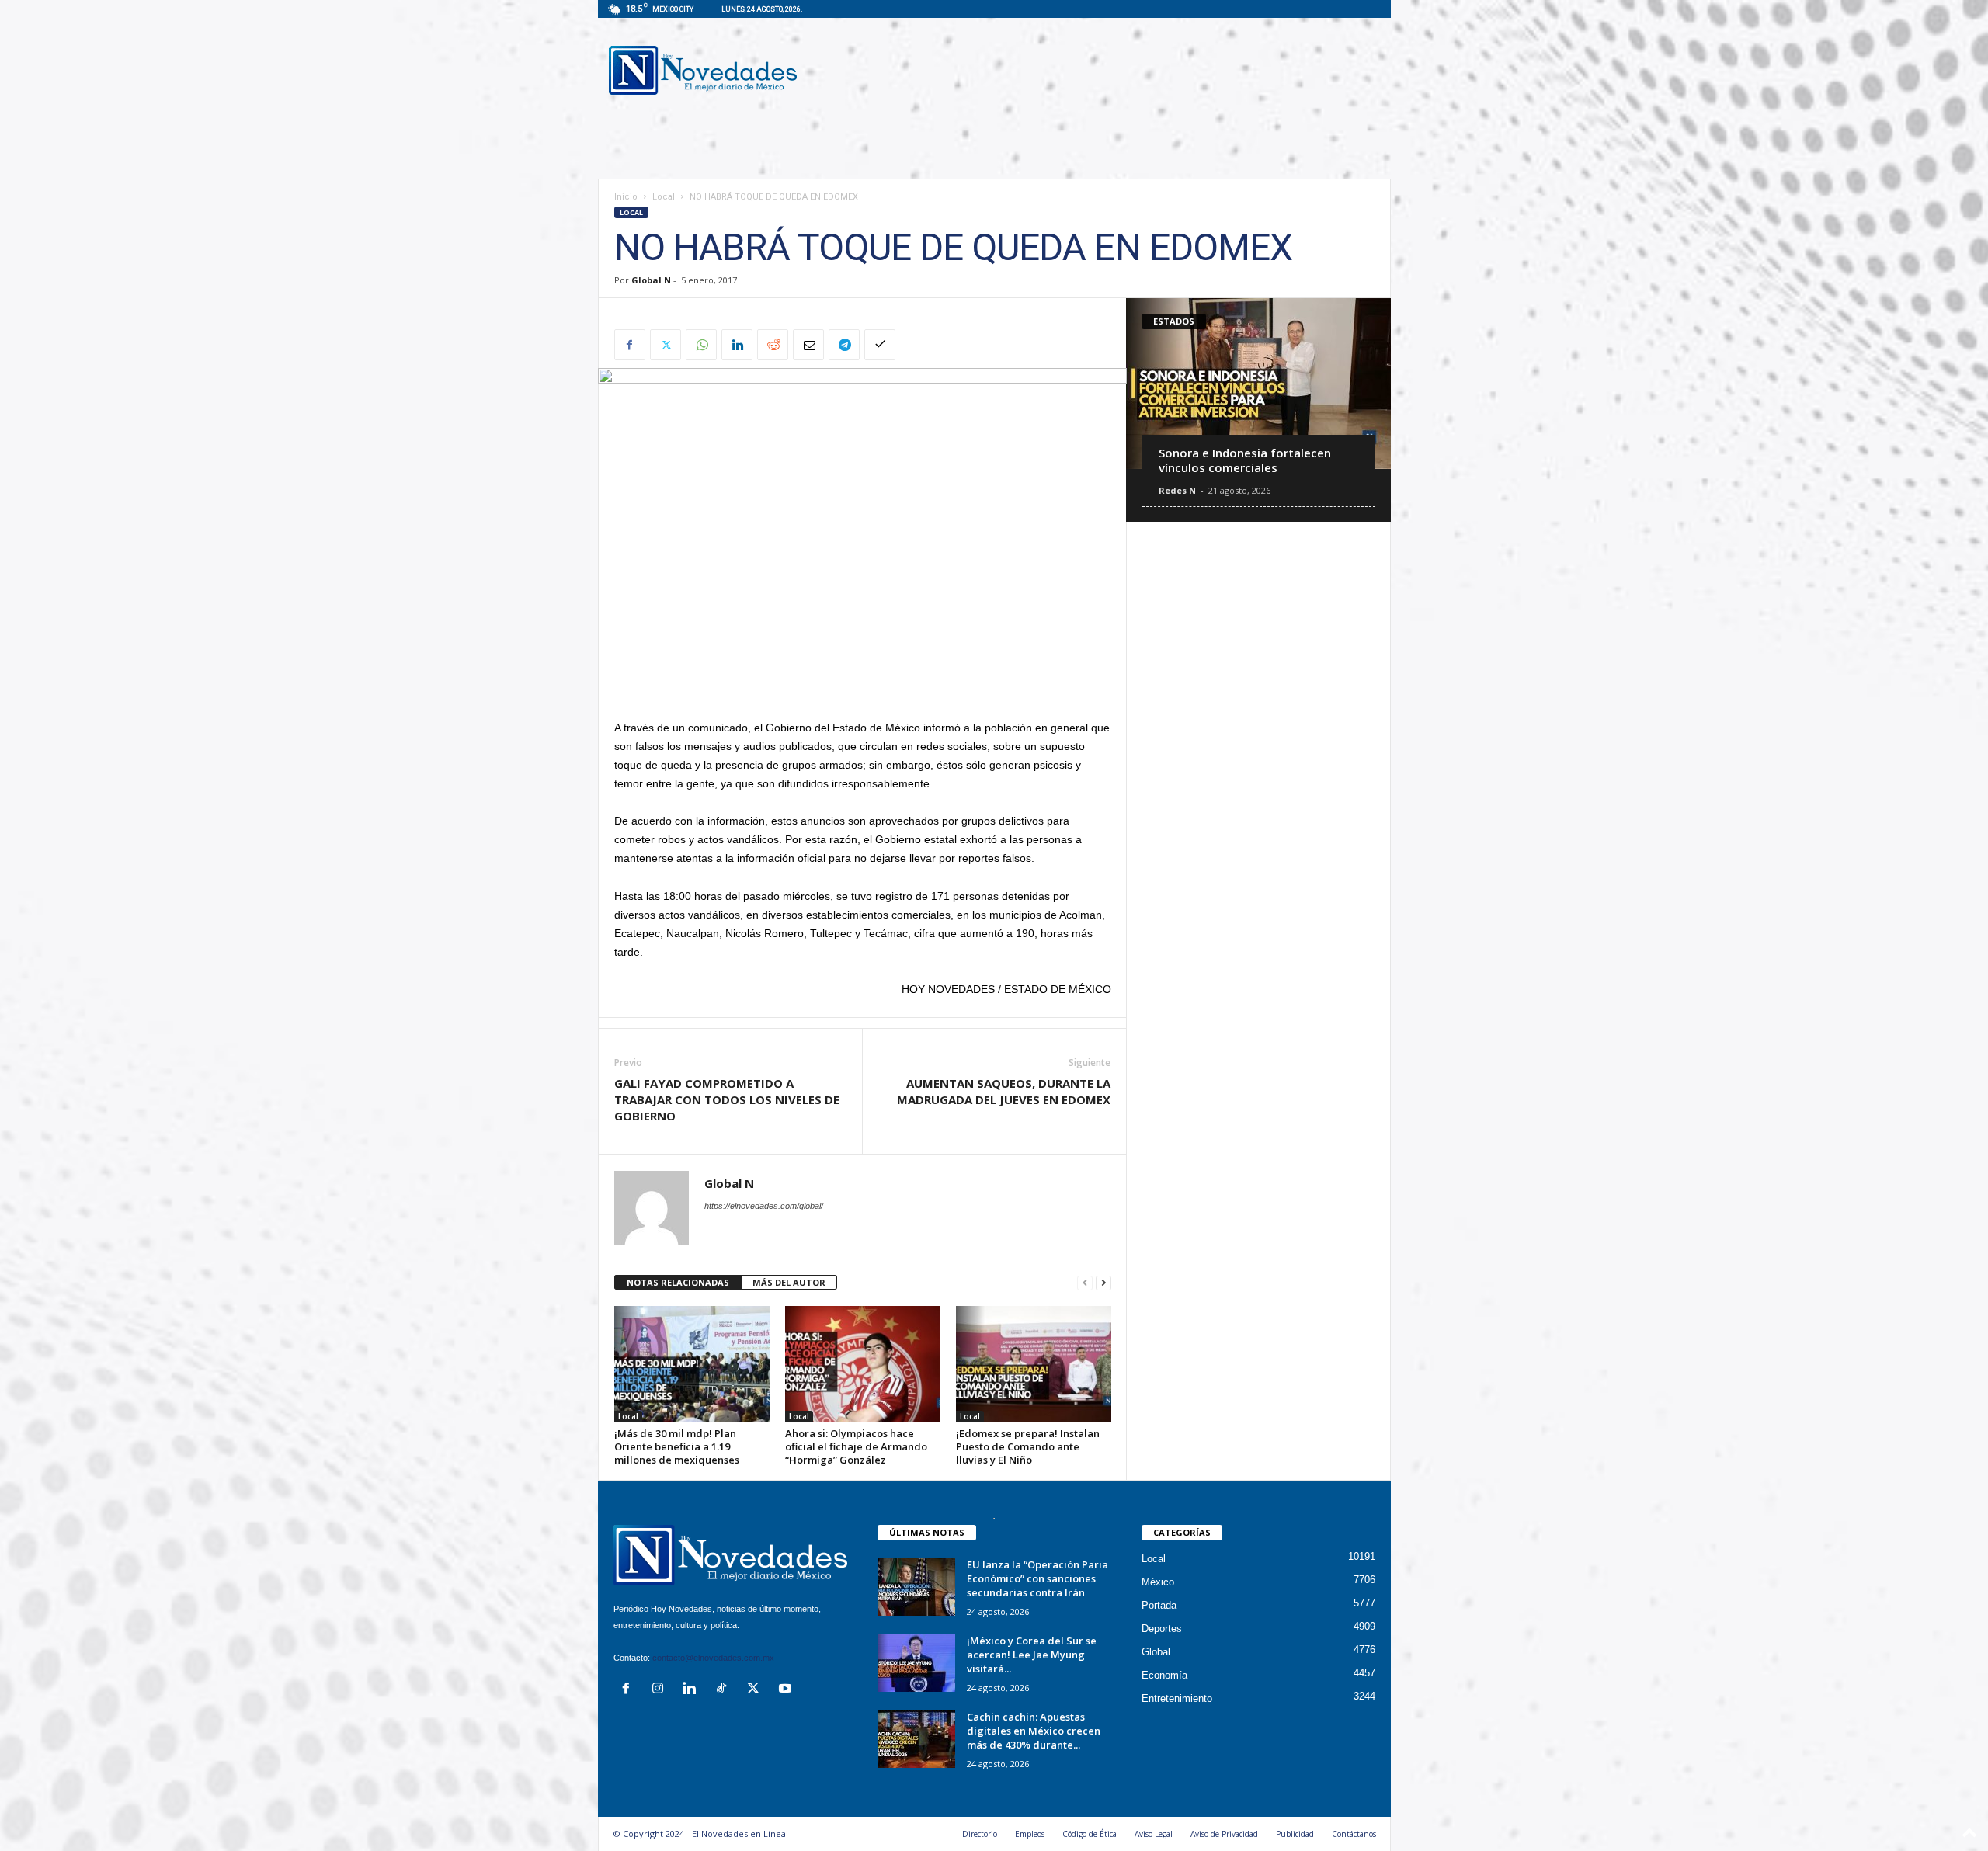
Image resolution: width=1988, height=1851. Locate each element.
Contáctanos (1354, 1834)
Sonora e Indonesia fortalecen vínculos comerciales (1245, 460)
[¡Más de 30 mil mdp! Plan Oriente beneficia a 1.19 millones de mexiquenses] (692, 1364)
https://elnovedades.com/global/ (764, 1206)
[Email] (808, 345)
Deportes (1162, 1629)
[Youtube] (787, 1690)
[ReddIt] (773, 345)
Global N (651, 280)
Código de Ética (1090, 1834)
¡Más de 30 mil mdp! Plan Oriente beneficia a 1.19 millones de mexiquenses (677, 1446)
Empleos (1030, 1834)
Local (664, 197)
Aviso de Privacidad (1224, 1834)
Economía (1164, 1675)
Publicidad (1295, 1834)
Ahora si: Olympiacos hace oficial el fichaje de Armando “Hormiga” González (856, 1446)
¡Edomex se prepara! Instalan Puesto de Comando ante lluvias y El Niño (1028, 1446)
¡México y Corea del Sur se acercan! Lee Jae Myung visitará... (1032, 1655)
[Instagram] (661, 1690)
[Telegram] (844, 345)
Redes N (1177, 490)
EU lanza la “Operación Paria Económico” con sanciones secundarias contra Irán (1037, 1578)
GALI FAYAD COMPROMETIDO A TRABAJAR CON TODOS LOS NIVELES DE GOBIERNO (727, 1099)
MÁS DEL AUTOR (789, 1282)
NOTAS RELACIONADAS (678, 1282)
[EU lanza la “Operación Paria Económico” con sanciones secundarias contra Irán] (916, 1587)
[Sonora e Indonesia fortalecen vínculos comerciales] (1258, 384)
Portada (1159, 1605)
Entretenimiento (1177, 1698)
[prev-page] (1085, 1283)
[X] (666, 345)
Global (1156, 1652)
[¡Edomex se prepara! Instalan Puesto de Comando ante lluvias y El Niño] (1034, 1364)
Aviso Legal (1154, 1834)
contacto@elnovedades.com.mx (713, 1658)
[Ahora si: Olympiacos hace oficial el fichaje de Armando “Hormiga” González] (863, 1364)
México (1158, 1582)
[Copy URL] (880, 345)
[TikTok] (725, 1690)
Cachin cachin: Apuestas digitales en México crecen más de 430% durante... (1034, 1731)
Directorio (980, 1834)
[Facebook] (630, 345)
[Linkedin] (737, 345)
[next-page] (1103, 1283)
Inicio (626, 197)
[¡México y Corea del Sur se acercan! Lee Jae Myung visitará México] (916, 1663)
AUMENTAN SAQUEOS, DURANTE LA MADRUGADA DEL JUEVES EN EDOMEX (1004, 1091)
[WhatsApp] (701, 345)
